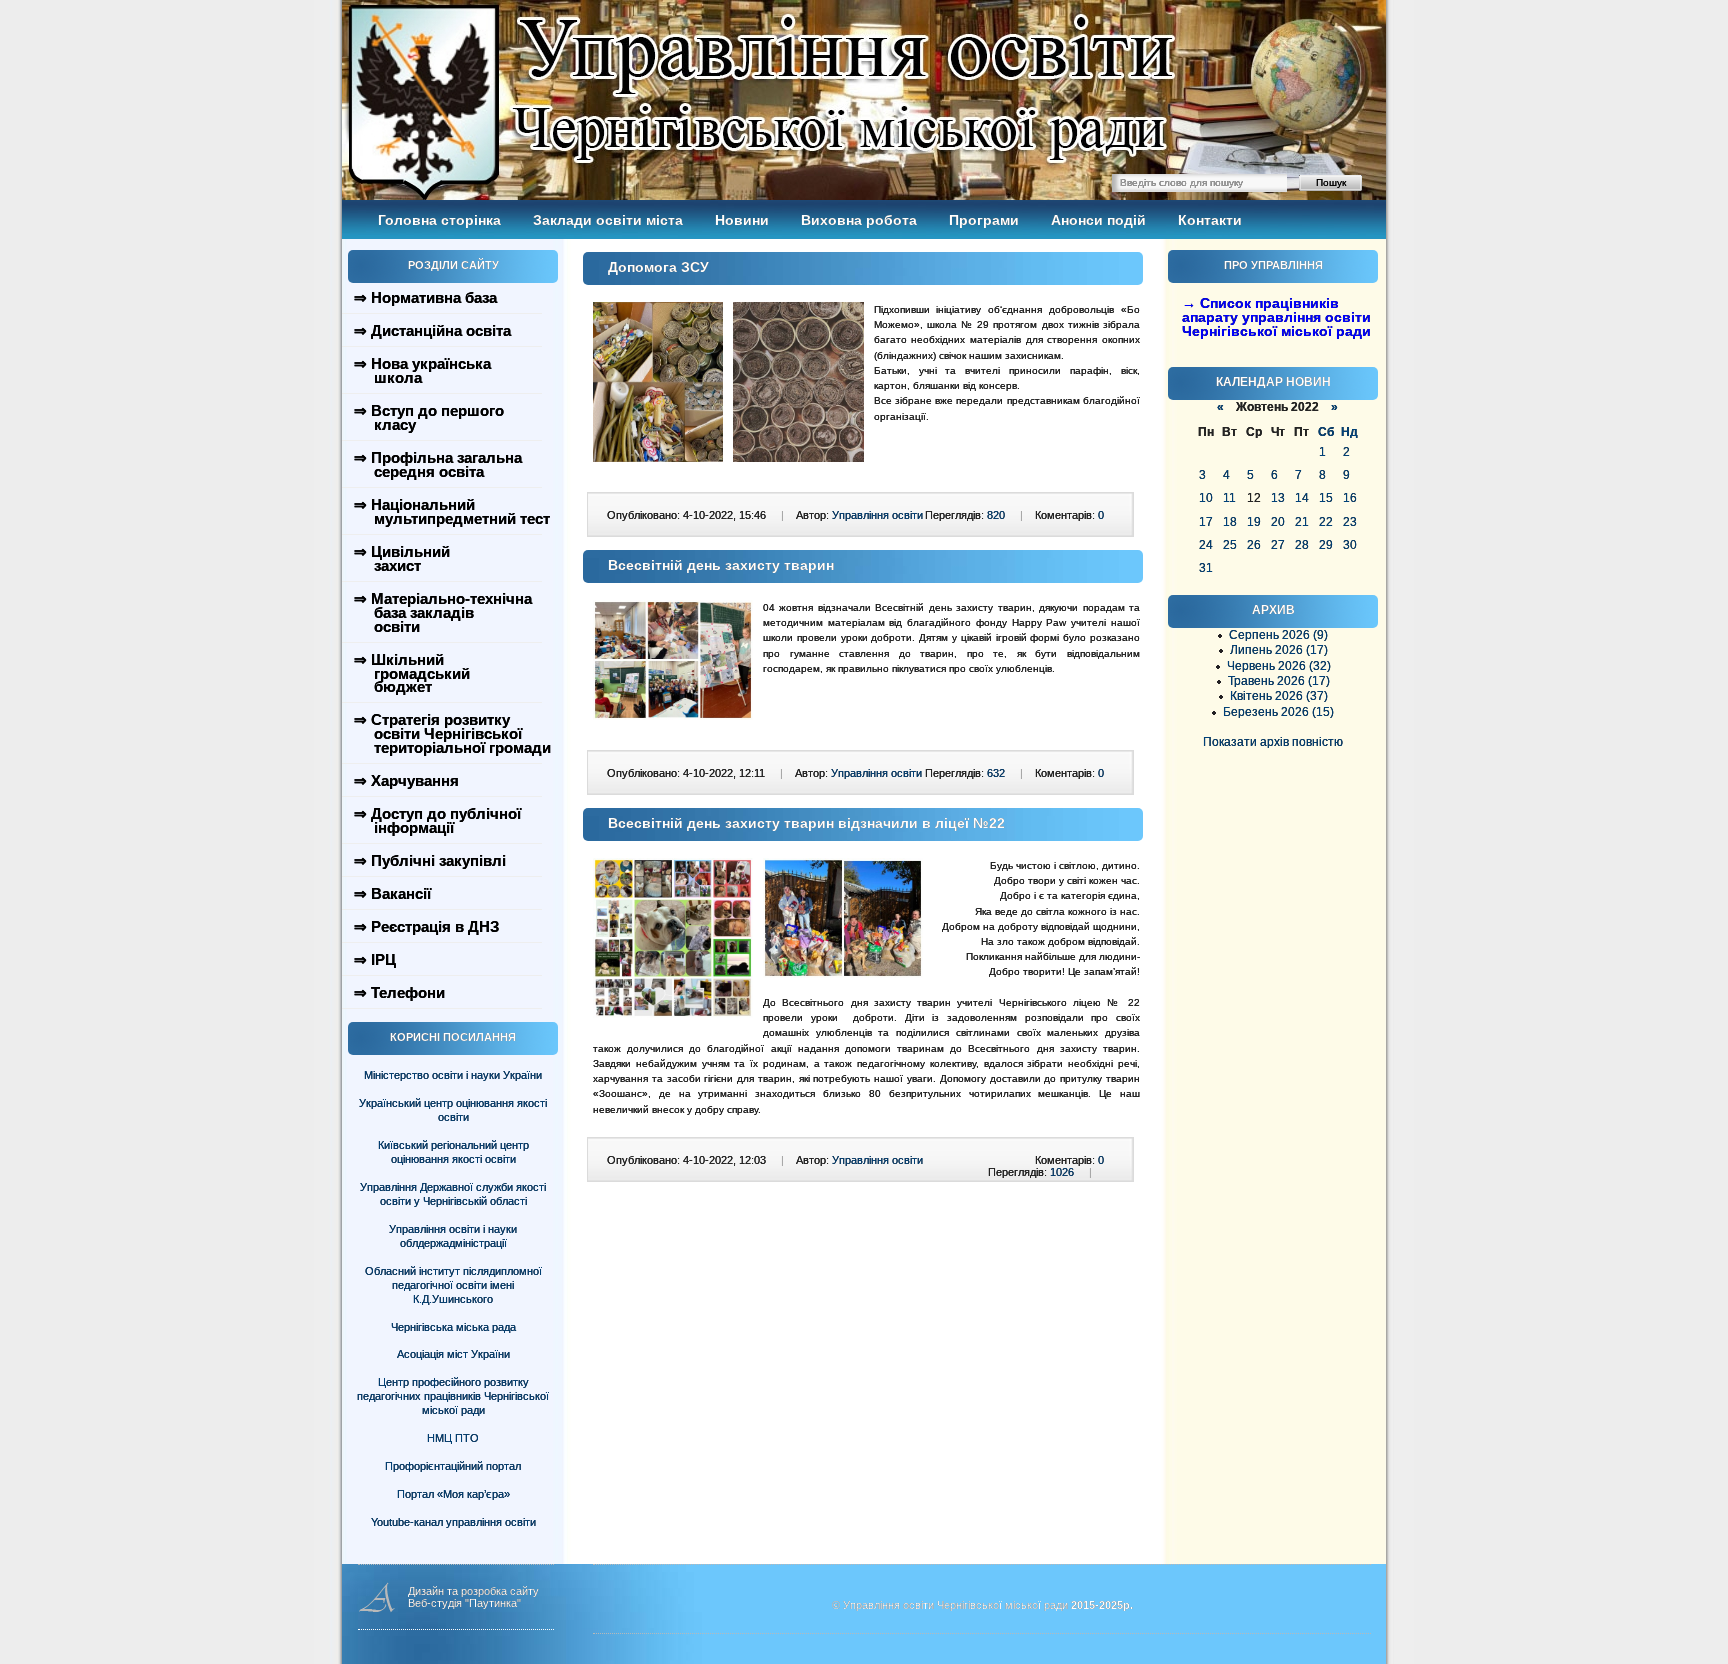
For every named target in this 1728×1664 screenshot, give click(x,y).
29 (1326, 545)
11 (1229, 498)
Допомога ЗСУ (658, 267)
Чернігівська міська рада (453, 1327)
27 (1278, 545)
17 (1206, 522)
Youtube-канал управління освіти (453, 1522)
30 (1350, 545)
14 (1302, 498)
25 (1230, 545)
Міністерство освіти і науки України (453, 1075)
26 (1254, 545)
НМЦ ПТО (453, 1438)
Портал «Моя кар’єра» (453, 1494)
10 (1206, 498)
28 (1302, 545)
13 (1278, 498)
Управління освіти (877, 515)
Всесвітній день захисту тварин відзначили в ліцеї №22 (806, 823)
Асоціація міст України (453, 1354)
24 (1206, 545)
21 (1302, 522)
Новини (742, 220)
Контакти (1210, 220)
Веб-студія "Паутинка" (464, 1603)
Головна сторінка (439, 220)
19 (1254, 522)
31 (1206, 568)
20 (1278, 522)
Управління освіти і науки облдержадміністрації (453, 1236)
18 (1230, 522)
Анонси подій (1098, 220)
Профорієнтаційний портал (453, 1466)
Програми (984, 220)
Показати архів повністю (1273, 742)
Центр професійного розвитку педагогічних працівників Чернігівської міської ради (453, 1396)
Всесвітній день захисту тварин (721, 565)
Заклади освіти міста (608, 220)
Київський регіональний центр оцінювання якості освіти (453, 1152)
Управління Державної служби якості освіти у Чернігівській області (453, 1194)
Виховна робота (859, 220)
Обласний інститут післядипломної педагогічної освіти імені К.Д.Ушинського (453, 1285)
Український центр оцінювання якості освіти (453, 1110)
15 (1326, 498)
